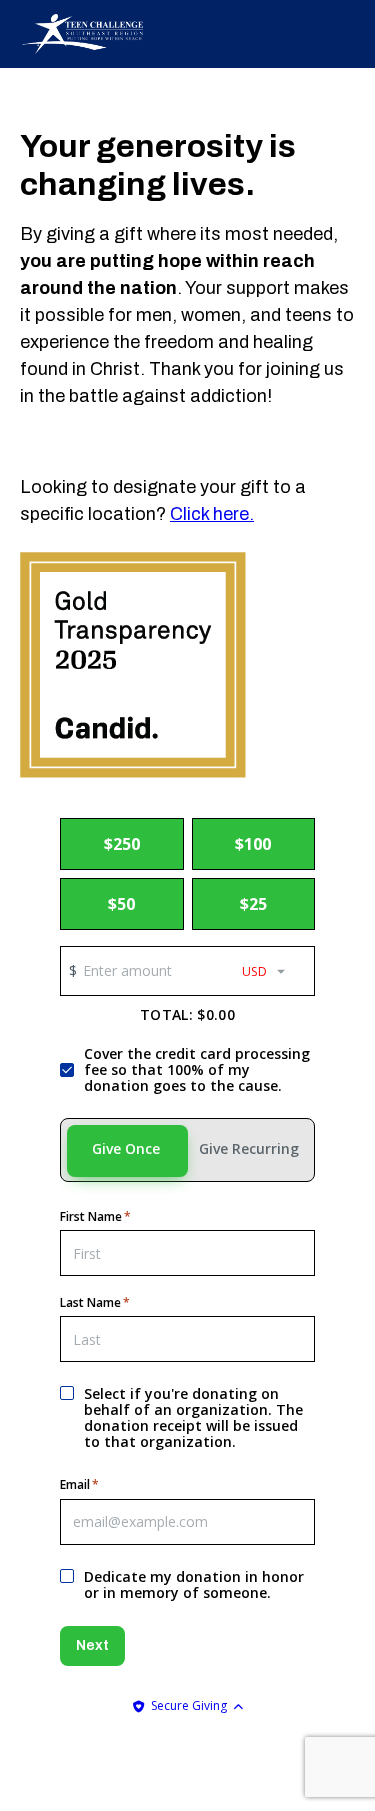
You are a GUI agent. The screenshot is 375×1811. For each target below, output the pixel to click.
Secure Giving (189, 1705)
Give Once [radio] (126, 1148)
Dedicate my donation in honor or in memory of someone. (194, 1585)
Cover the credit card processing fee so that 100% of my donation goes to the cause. (197, 1070)
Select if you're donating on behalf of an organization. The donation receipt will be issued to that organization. (193, 1418)
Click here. (212, 514)
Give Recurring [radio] (249, 1148)
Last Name (95, 1303)
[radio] (122, 844)
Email (79, 1485)
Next (92, 1645)
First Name (95, 1217)
